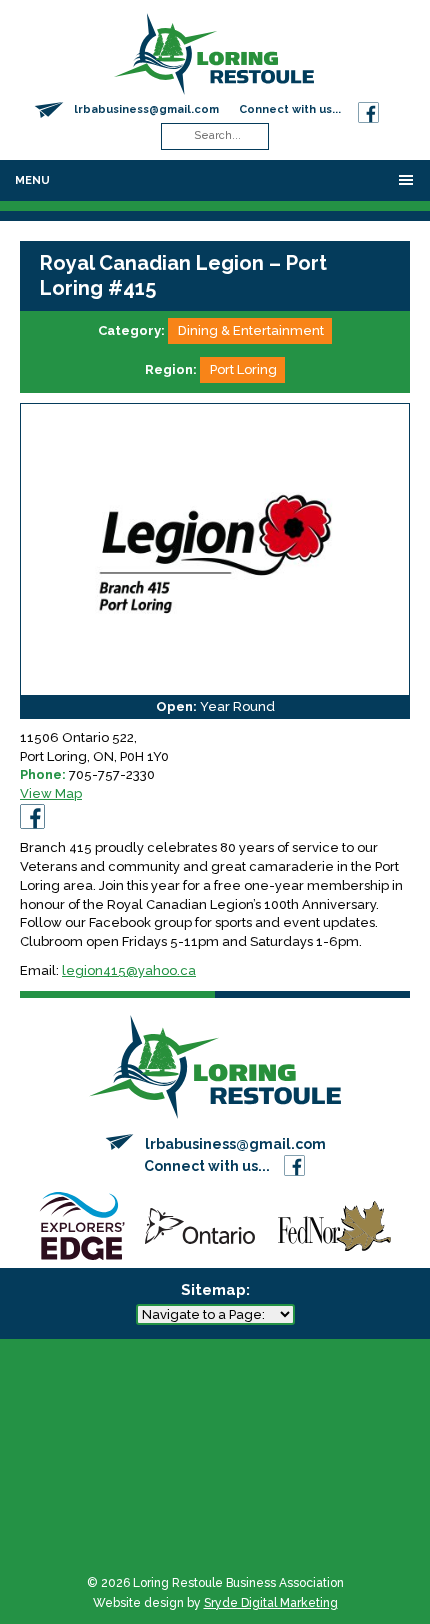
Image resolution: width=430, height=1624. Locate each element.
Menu (32, 180)
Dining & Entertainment (251, 330)
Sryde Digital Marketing (271, 1603)
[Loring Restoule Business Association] (214, 52)
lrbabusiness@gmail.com (146, 109)
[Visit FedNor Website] (335, 1224)
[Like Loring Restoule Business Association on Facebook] (368, 109)
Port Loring (243, 369)
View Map (51, 793)
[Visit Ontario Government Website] (200, 1224)
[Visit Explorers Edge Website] (82, 1224)
